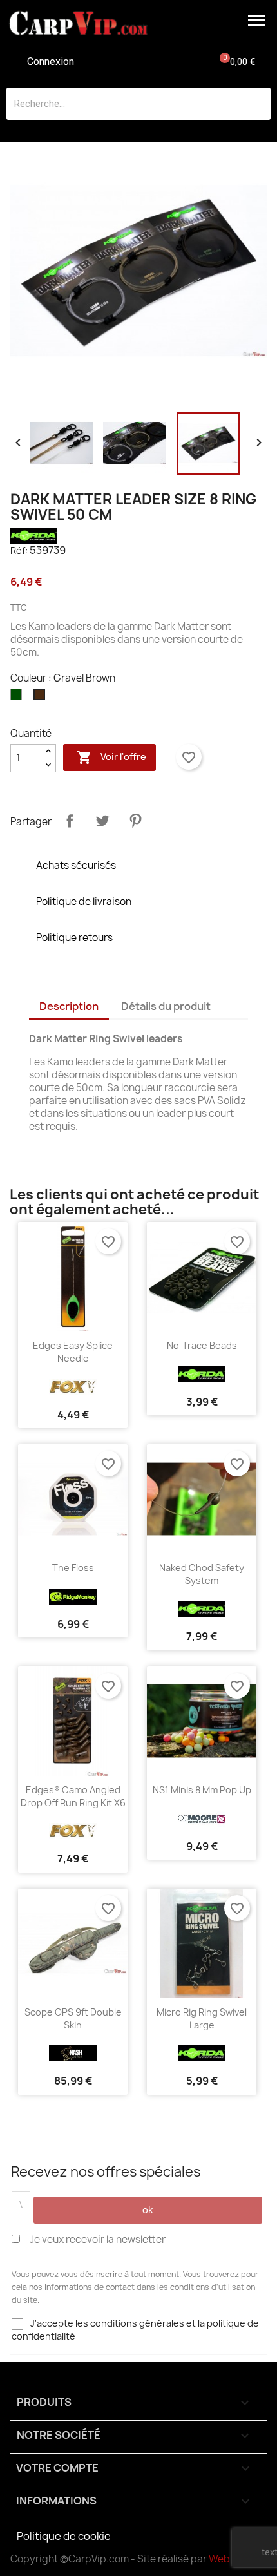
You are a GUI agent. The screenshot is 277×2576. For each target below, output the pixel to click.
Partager (70, 821)
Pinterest (135, 821)
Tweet (102, 821)
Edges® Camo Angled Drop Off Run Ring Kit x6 (73, 1796)
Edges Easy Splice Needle (73, 1352)
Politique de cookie (64, 2536)
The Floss (73, 1568)
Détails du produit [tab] (166, 1006)
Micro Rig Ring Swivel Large (202, 2018)
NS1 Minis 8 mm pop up (202, 1790)
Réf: (19, 550)
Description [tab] (69, 1006)
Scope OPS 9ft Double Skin (73, 2018)
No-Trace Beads (202, 1345)
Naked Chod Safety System (202, 1574)
